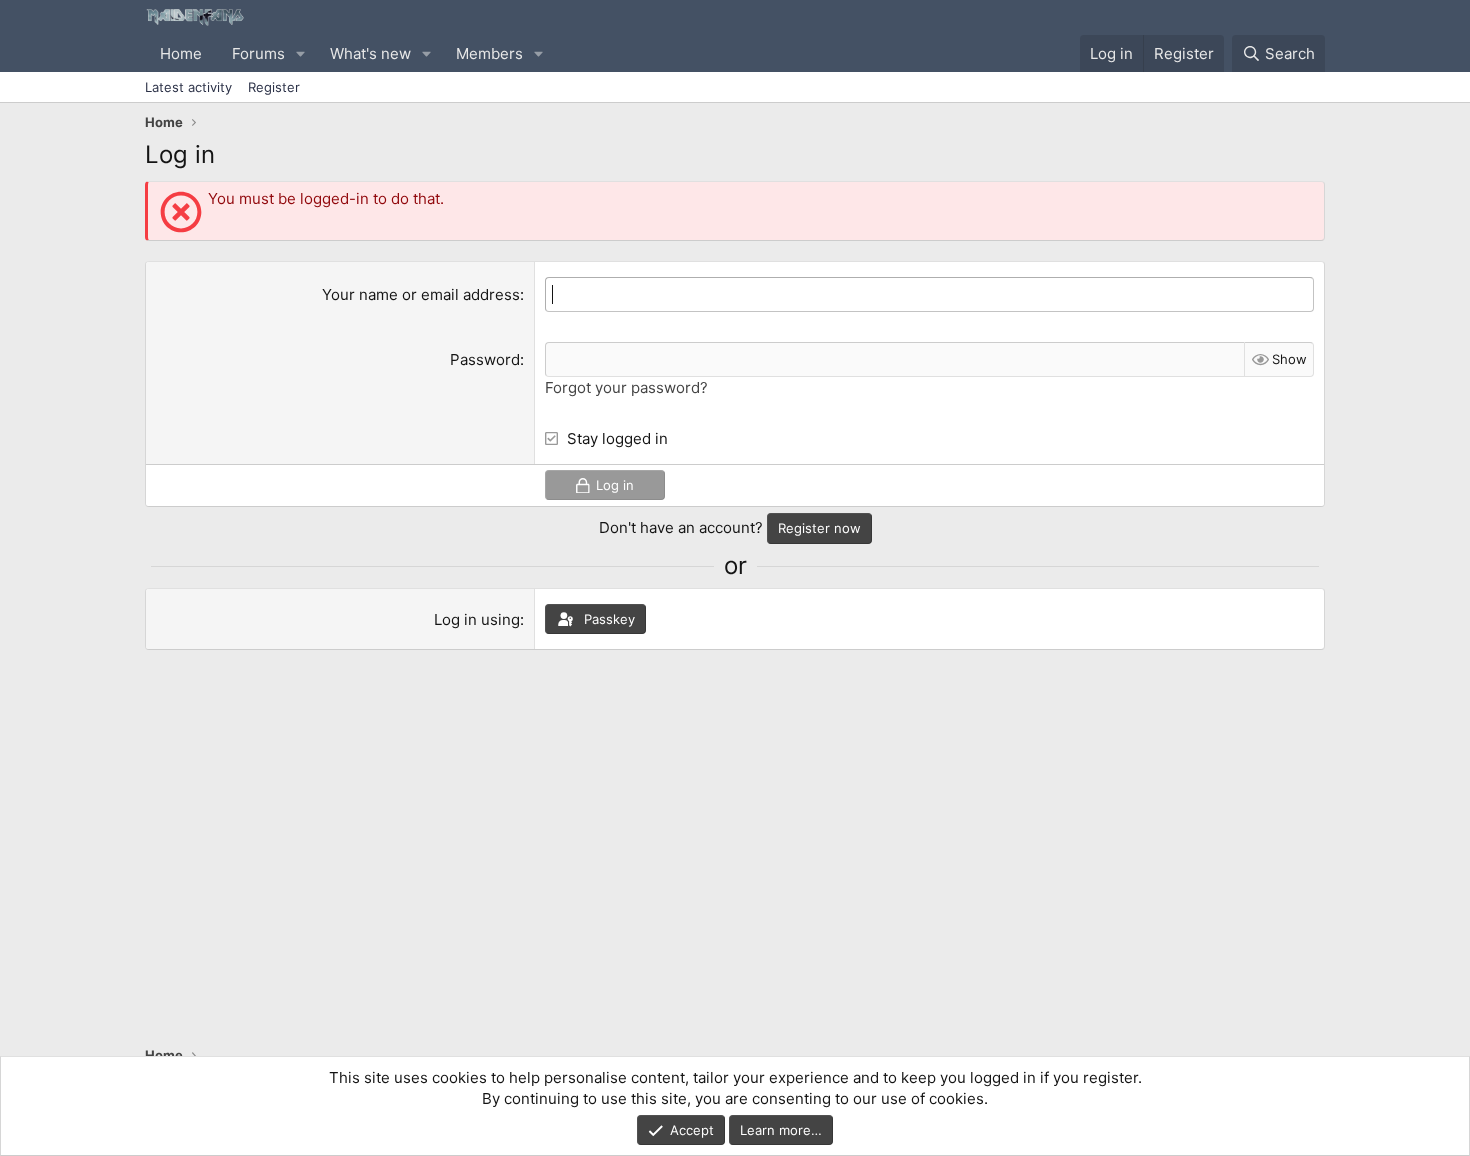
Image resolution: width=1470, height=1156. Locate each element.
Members (489, 53)
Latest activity (188, 87)
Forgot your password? (626, 387)
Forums (258, 53)
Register (274, 87)
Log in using (477, 619)
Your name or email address (421, 294)
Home (181, 53)
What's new (370, 53)
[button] (301, 53)
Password (485, 359)
